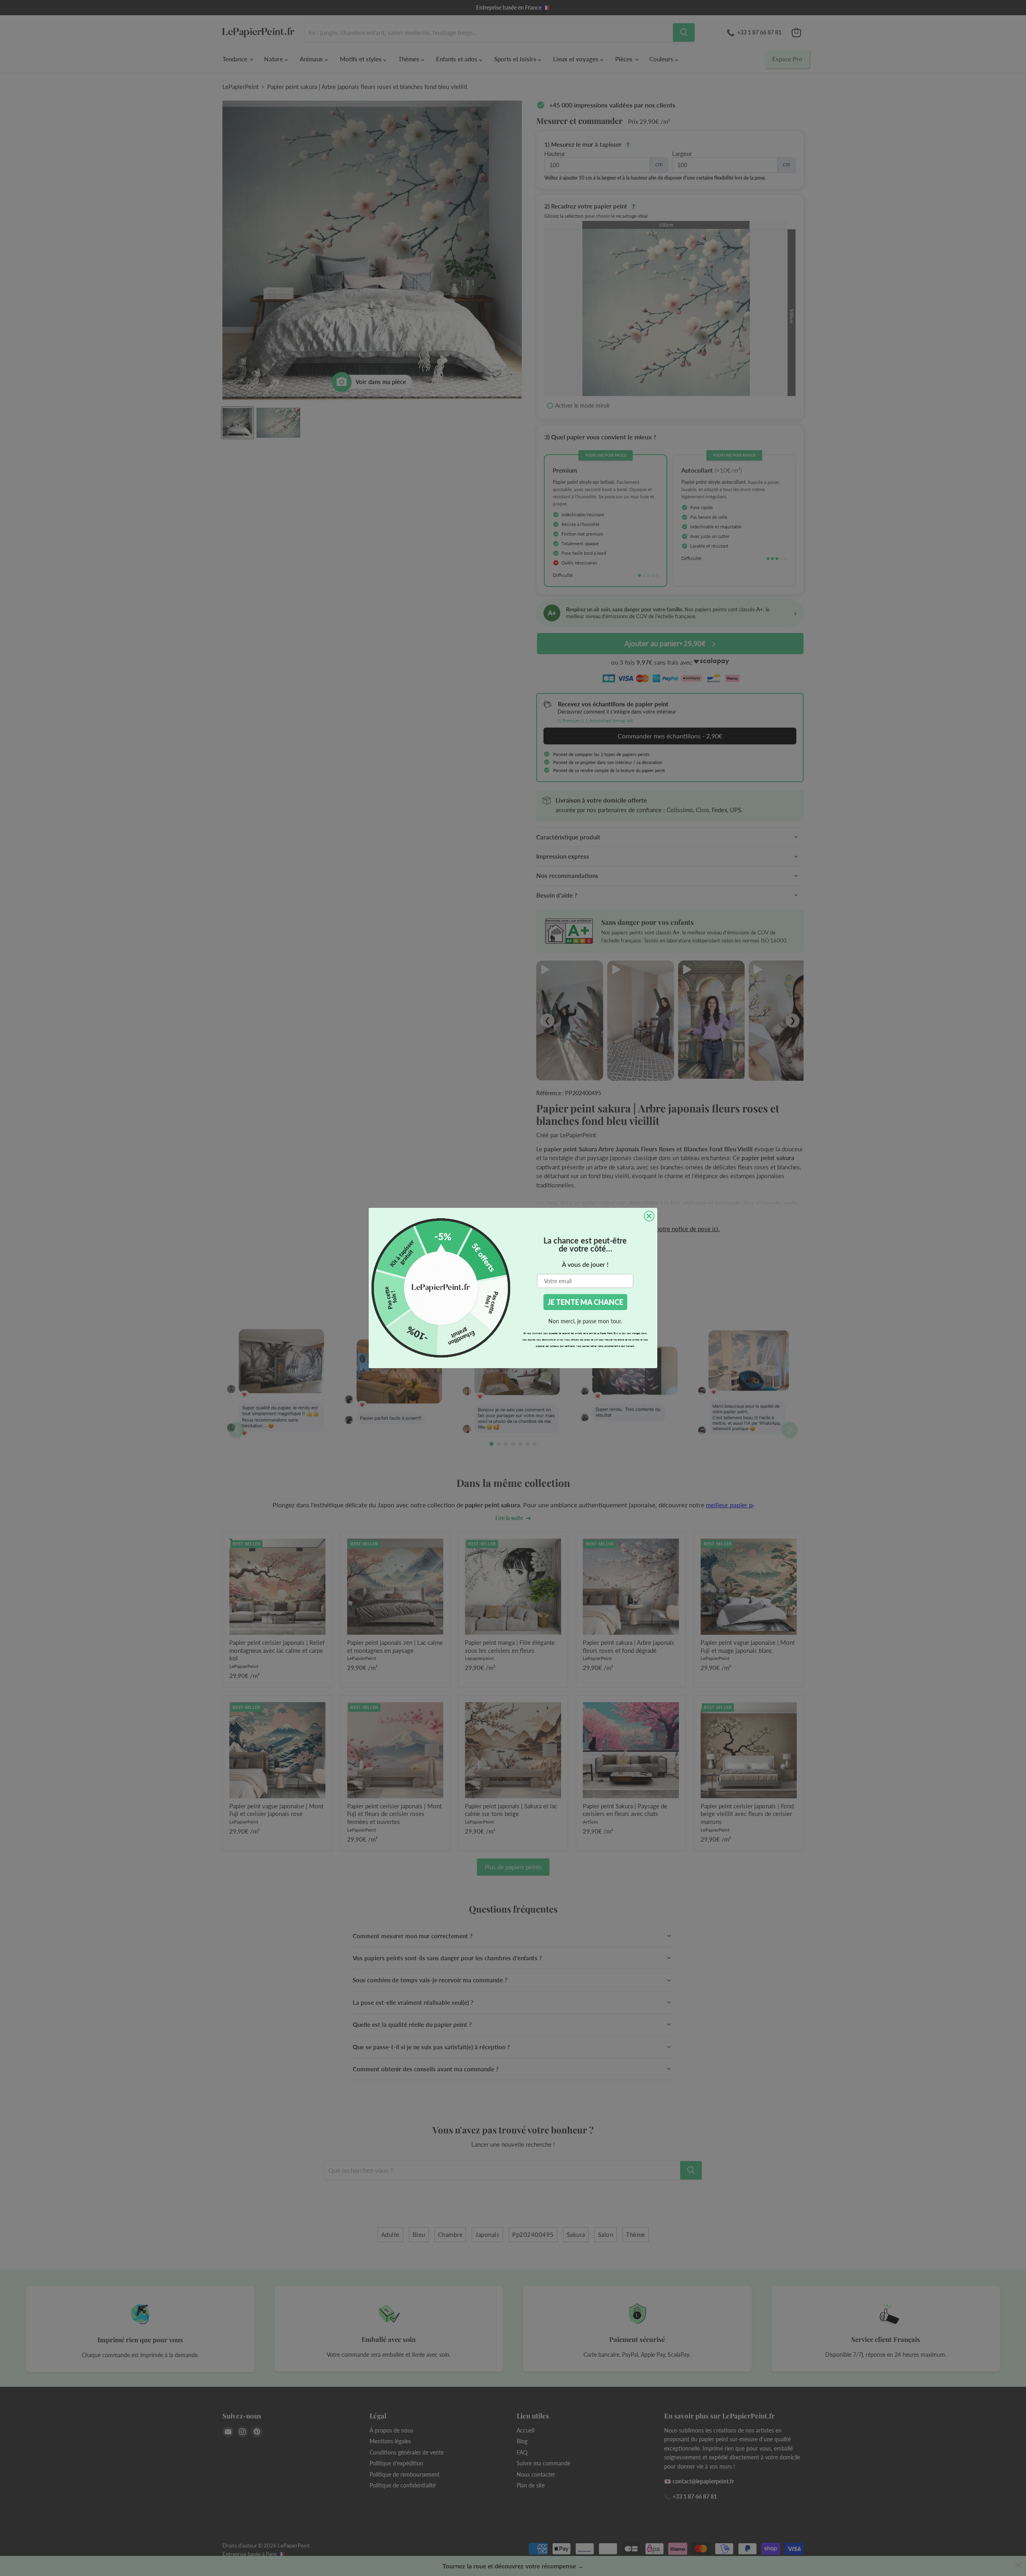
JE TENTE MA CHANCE (585, 1302)
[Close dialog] (649, 1216)
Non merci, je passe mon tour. (585, 1321)
